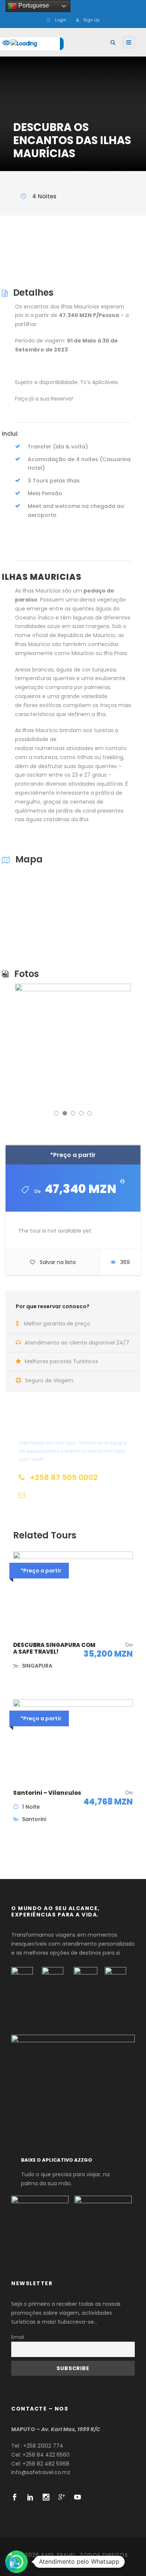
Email (18, 2337)
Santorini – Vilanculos (47, 1793)
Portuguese (33, 5)
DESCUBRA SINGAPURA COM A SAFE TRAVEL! (54, 1648)
